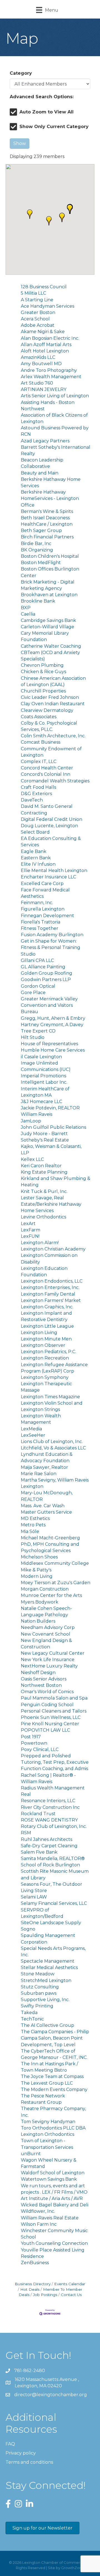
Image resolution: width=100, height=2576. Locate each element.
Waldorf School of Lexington (53, 2173)
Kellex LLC (32, 1159)
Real (26, 1794)
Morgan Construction (45, 1589)
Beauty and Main (40, 473)
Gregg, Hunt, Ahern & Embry (53, 1018)
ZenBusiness (35, 2263)
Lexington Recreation (45, 1358)
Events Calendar (70, 2284)
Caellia (28, 614)
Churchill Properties (43, 691)
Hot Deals (30, 2289)
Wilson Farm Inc (39, 2224)
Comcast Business (41, 742)
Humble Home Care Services (53, 1050)
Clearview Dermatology (47, 710)
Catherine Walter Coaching (51, 646)
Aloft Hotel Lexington (45, 351)
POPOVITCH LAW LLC (45, 1730)
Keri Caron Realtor (41, 1166)
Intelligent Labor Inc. (44, 1082)
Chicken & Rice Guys (43, 672)
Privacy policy (21, 2453)
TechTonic (32, 2019)
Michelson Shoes (39, 1557)
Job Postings (45, 2295)
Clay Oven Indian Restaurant (53, 704)
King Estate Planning (44, 1172)
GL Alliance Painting (43, 967)
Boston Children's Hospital (50, 556)
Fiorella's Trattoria (41, 922)
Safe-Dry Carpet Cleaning (49, 1846)
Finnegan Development (47, 916)
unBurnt (31, 2154)
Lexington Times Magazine (50, 1397)
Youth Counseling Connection (54, 2243)
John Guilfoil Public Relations (53, 1127)
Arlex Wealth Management (51, 377)
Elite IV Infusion (38, 864)
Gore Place (33, 993)
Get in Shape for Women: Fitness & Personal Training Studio (51, 947)
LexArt (28, 1224)
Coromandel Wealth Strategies (55, 781)
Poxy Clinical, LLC (40, 1749)
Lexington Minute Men (46, 1339)
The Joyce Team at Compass (52, 2076)
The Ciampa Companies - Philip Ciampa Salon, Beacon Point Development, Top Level (55, 2038)
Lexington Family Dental (48, 1294)
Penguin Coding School (47, 1705)
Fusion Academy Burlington (52, 935)
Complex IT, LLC (39, 762)
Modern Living (37, 1576)
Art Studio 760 (37, 383)
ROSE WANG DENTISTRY (49, 1820)
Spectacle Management (48, 1961)
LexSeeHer (33, 1435)
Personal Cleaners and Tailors (54, 1711)
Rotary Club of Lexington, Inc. (54, 1826)
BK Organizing (37, 550)
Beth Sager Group (41, 530)
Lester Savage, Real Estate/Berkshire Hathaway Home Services (51, 1204)
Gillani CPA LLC (37, 960)
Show (20, 143)
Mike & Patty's (36, 1570)
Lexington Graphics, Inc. (47, 1307)
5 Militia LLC (33, 293)
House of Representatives (49, 1044)
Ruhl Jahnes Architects (47, 1839)
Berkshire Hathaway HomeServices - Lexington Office (50, 498)
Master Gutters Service (46, 1512)
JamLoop (31, 1121)
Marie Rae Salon (39, 1474)
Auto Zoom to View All (47, 112)
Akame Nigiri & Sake (43, 332)
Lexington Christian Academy (53, 1249)
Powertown (34, 1743)
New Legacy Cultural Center (53, 1653)
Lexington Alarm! (40, 1243)
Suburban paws (39, 1993)
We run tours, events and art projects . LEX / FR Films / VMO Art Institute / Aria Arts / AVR (54, 2192)
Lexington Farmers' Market (51, 1300)
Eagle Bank (34, 851)
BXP (26, 608)
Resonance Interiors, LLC (48, 1801)
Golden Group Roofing (47, 973)
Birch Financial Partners (47, 537)
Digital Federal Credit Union (52, 819)
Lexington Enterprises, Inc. (50, 1287)
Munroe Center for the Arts (51, 1595)
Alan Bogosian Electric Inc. (50, 338)
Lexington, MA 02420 (47, 2383)
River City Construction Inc (50, 1807)
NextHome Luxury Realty (49, 1666)
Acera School (35, 319)
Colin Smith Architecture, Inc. (53, 736)
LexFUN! (30, 1236)
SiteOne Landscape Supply (51, 1923)
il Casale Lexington (41, 1057)
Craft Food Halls (38, 787)
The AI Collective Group (47, 2025)
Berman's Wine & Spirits (47, 511)
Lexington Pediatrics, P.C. (48, 1352)
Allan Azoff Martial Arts (46, 345)
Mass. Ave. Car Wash (43, 1506)
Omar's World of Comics (47, 1692)
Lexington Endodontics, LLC (52, 1281)
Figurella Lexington (43, 909)
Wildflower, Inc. (38, 2211)
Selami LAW (34, 1897)
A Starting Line (37, 300)
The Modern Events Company (54, 2089)
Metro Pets (33, 1525)
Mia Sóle (30, 1531)
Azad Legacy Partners (45, 441)
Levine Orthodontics (43, 1217)
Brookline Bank (38, 601)
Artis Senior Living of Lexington (55, 396)
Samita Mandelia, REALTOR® (53, 1858)
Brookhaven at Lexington (49, 595)
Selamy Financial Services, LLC (54, 1903)
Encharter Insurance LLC (48, 877)
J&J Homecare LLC (42, 1102)
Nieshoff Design (38, 1673)
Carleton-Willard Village (47, 627)
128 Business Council (44, 287)
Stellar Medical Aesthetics (49, 1967)
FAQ (10, 2444)
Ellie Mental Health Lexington (54, 871)
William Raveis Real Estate (50, 2218)
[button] (30, 214)
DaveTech (32, 800)
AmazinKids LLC (38, 357)
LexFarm (31, 1230)
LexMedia (31, 1429)
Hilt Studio (33, 1037)
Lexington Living (39, 1333)
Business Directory (33, 2284)
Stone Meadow (38, 1974)
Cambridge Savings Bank (48, 620)
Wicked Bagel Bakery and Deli (55, 2205)
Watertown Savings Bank (49, 2179)
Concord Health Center (47, 768)
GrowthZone (73, 2568)
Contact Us (71, 2295)
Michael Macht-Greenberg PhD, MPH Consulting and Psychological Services (50, 1544)
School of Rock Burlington (50, 1865)
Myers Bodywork (40, 1602)
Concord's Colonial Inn (46, 774)
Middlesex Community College (55, 1563)
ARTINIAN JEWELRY (44, 389)
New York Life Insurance (48, 1660)
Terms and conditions (29, 2462)
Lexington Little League (47, 1326)
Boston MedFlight (41, 563)
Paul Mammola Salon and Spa (54, 1698)
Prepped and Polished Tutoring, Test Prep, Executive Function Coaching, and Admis (55, 1762)
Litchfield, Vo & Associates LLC (53, 1448)
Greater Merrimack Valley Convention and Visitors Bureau (49, 1005)
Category (21, 73)
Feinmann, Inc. (37, 903)
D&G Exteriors (36, 794)
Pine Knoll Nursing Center (50, 1724)
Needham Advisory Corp (48, 1627)
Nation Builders (38, 1621)
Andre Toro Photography (49, 370)
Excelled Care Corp (42, 884)
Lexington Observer (43, 1345)
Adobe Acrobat (38, 325)
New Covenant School (46, 1634)
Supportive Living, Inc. (45, 2000)
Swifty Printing (37, 2006)
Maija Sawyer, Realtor (44, 1467)
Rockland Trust (38, 1814)
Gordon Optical (38, 986)
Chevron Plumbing (42, 665)
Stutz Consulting (40, 1987)
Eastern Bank (36, 858)
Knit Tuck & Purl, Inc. (44, 1191)
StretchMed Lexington (46, 1980)
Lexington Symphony (45, 1377)
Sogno (28, 1929)
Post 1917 (31, 1737)
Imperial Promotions (43, 1076)
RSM (26, 1833)
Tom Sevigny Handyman (48, 2122)
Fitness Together (40, 928)
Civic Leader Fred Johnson (50, 697)
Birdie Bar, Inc (36, 544)
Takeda (29, 2013)
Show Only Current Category (54, 127)
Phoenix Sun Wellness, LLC (51, 1717)
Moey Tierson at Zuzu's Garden (56, 1583)
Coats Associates (39, 717)
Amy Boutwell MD (41, 364)
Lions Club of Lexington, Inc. (52, 1442)
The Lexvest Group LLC (47, 2083)
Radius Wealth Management (53, 1788)
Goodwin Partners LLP (46, 980)
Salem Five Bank (39, 1852)
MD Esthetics (35, 1518)
